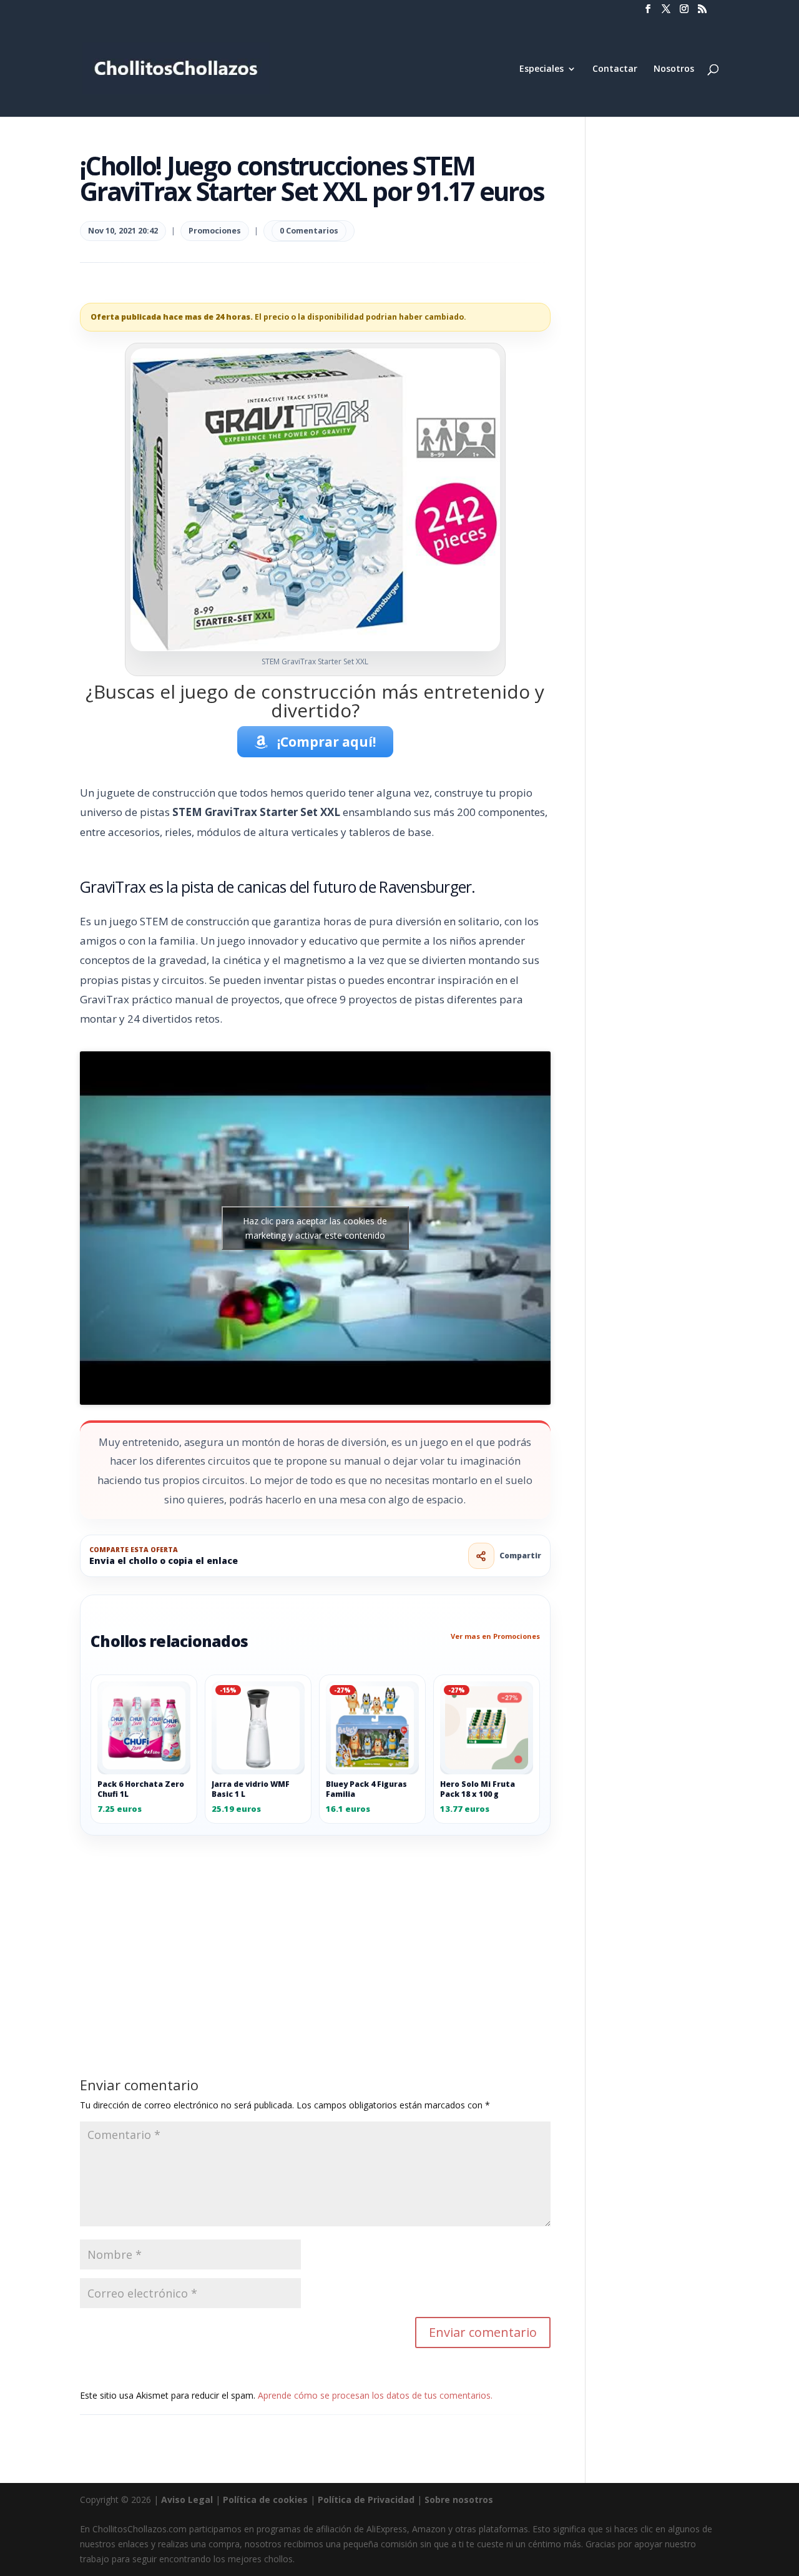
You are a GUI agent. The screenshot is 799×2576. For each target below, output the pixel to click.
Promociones (215, 231)
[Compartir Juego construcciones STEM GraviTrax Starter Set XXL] (481, 1556)
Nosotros (674, 69)
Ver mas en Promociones (495, 1636)
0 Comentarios (309, 231)
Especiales (542, 69)
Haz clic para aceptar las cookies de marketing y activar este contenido (315, 1228)
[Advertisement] (315, 1928)
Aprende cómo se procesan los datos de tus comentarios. (375, 2395)
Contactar (615, 69)
